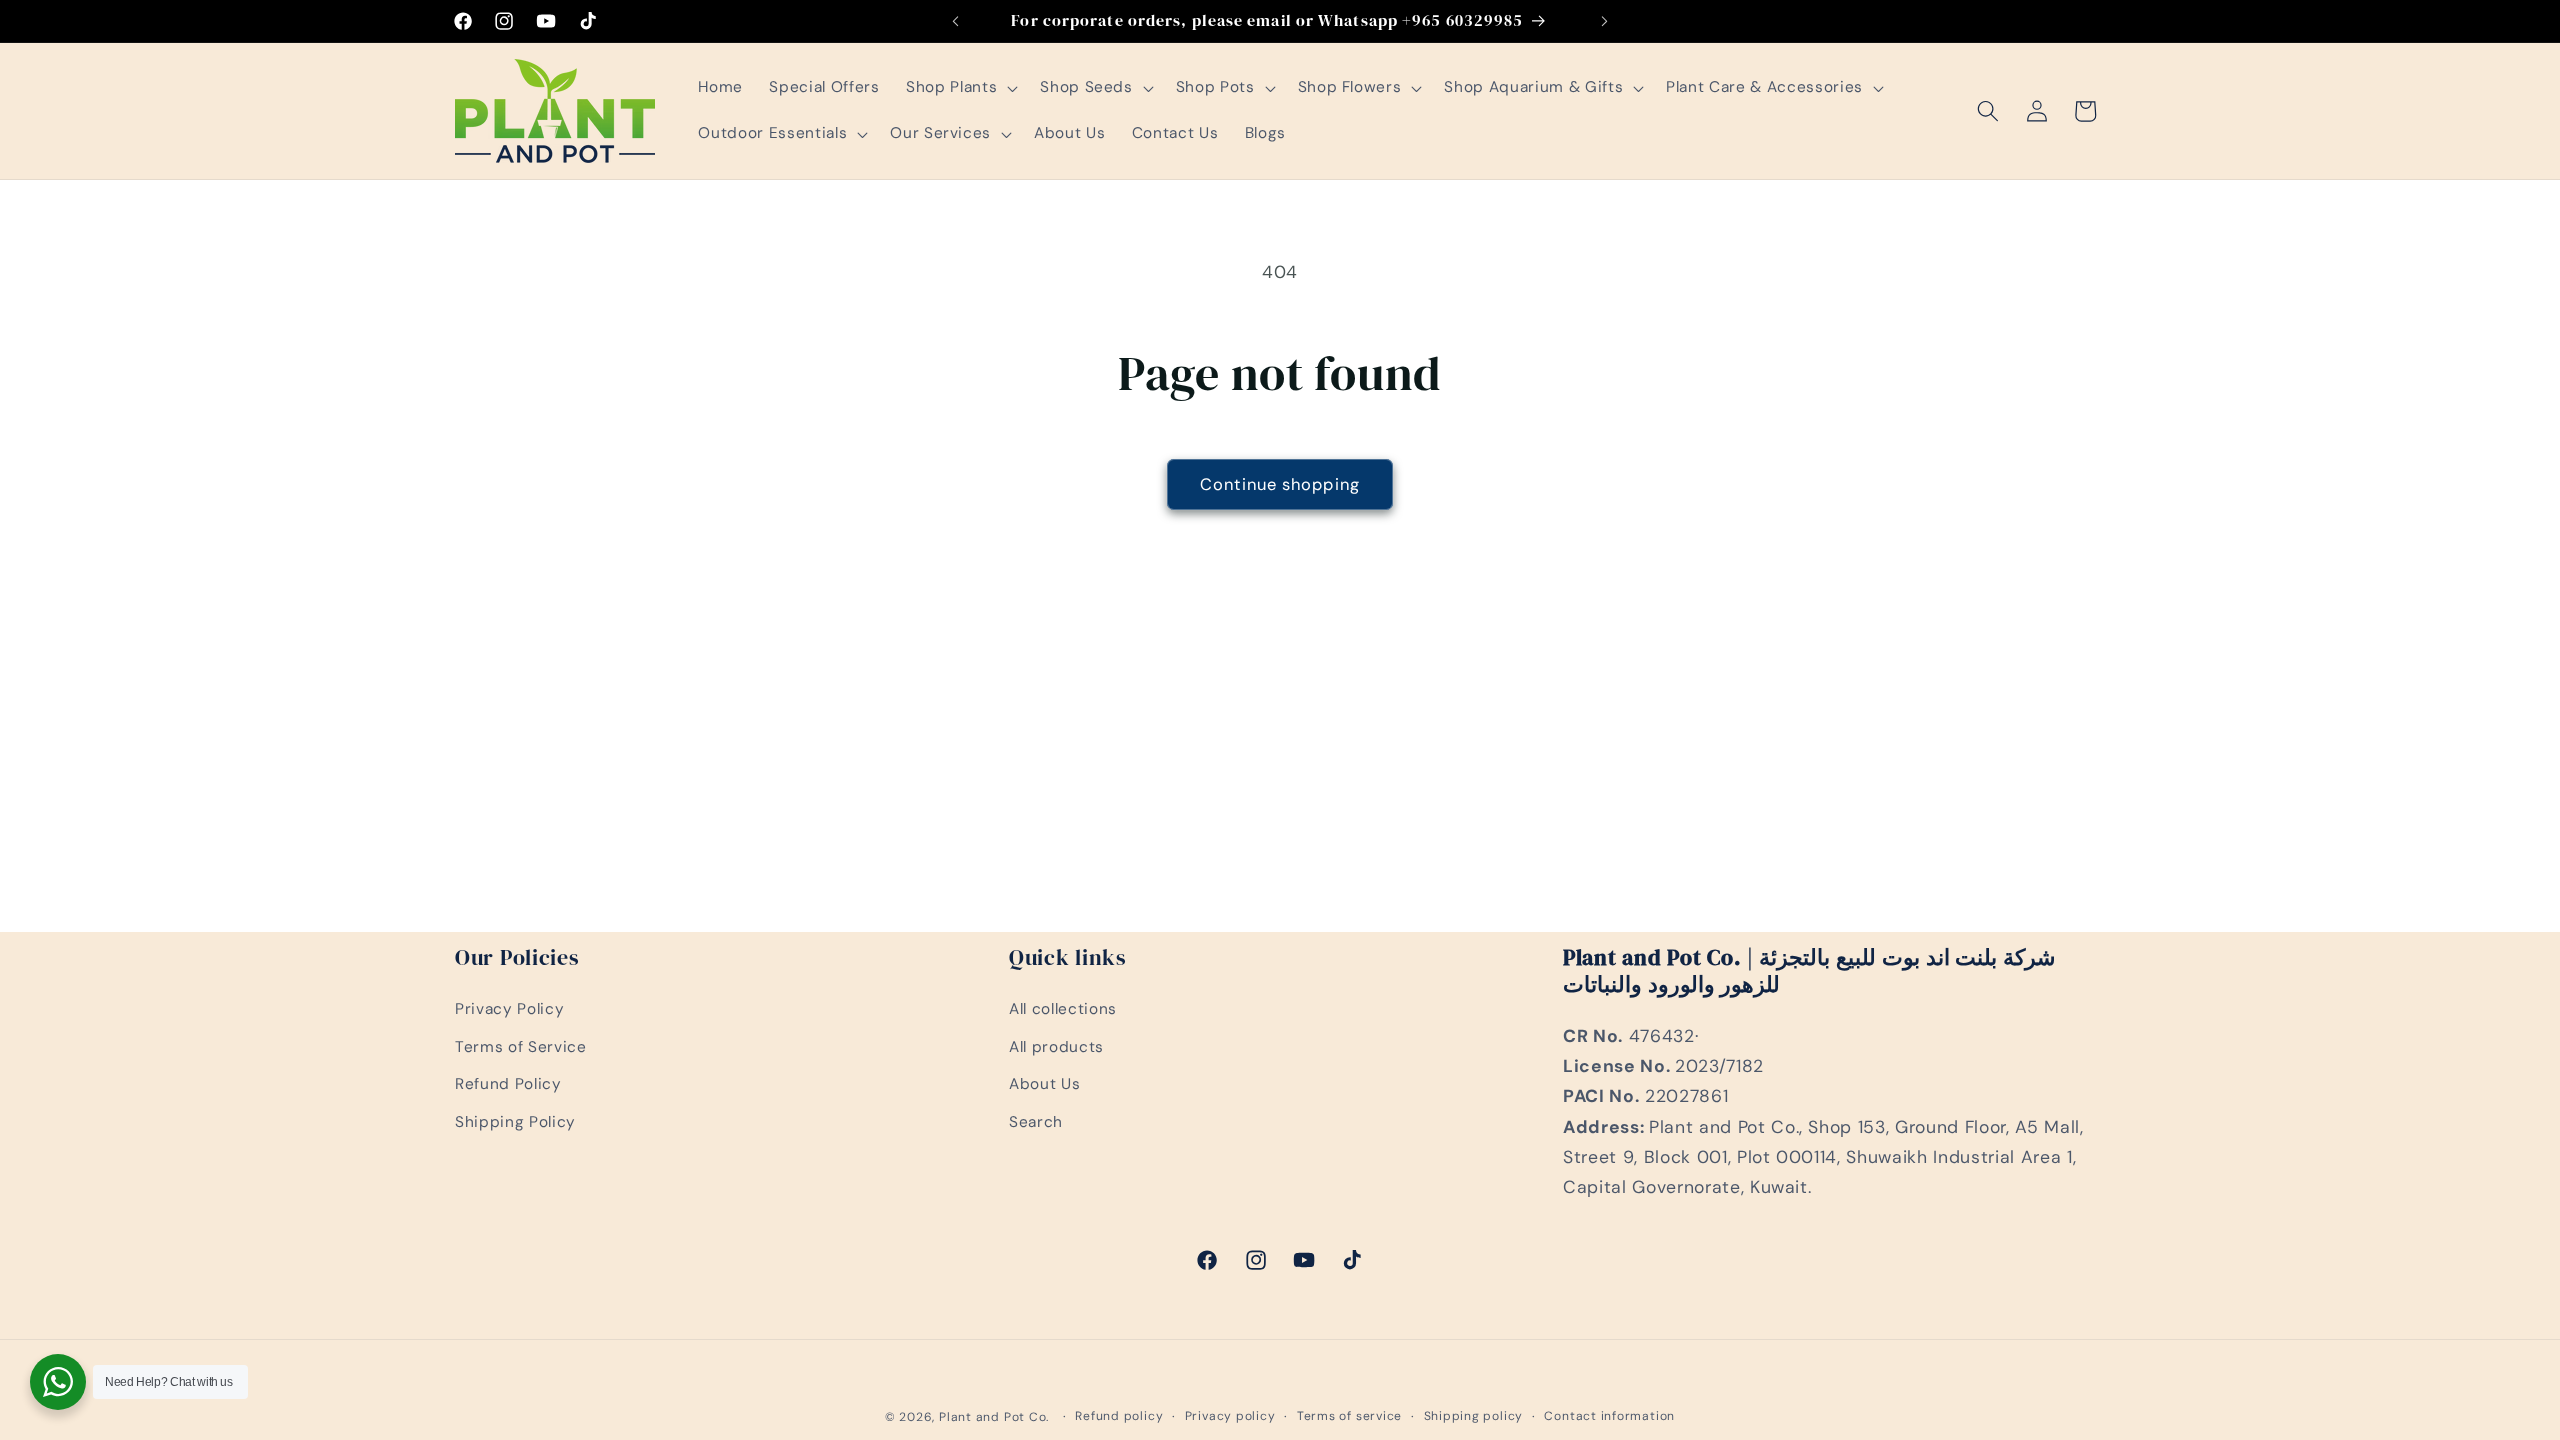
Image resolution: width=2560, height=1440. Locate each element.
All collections (1063, 1009)
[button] (960, 88)
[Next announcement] (1605, 21)
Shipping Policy (515, 1122)
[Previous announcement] (956, 21)
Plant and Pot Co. (994, 1417)
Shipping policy (1474, 1416)
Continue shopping (1280, 484)
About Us (1044, 1084)
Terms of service (1349, 1416)
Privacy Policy (509, 1009)
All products (1056, 1047)
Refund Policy (508, 1084)
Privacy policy (1230, 1416)
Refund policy (1119, 1416)
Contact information (1609, 1416)
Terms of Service (521, 1047)
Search (1036, 1122)
